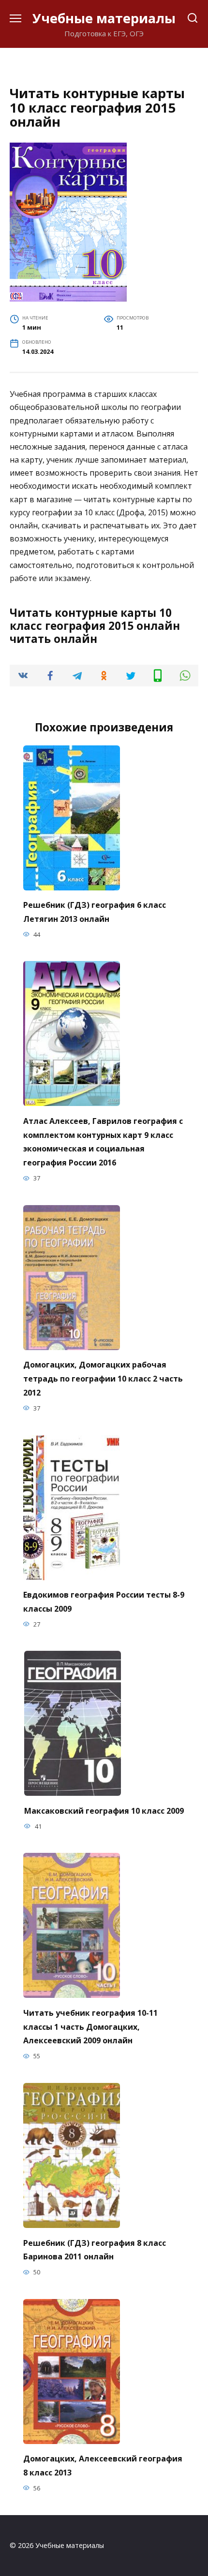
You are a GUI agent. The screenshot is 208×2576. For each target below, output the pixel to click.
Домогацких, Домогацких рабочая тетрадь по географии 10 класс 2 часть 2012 (103, 1379)
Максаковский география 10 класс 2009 (104, 1810)
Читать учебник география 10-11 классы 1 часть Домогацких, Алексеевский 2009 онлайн (90, 2026)
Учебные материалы (104, 18)
